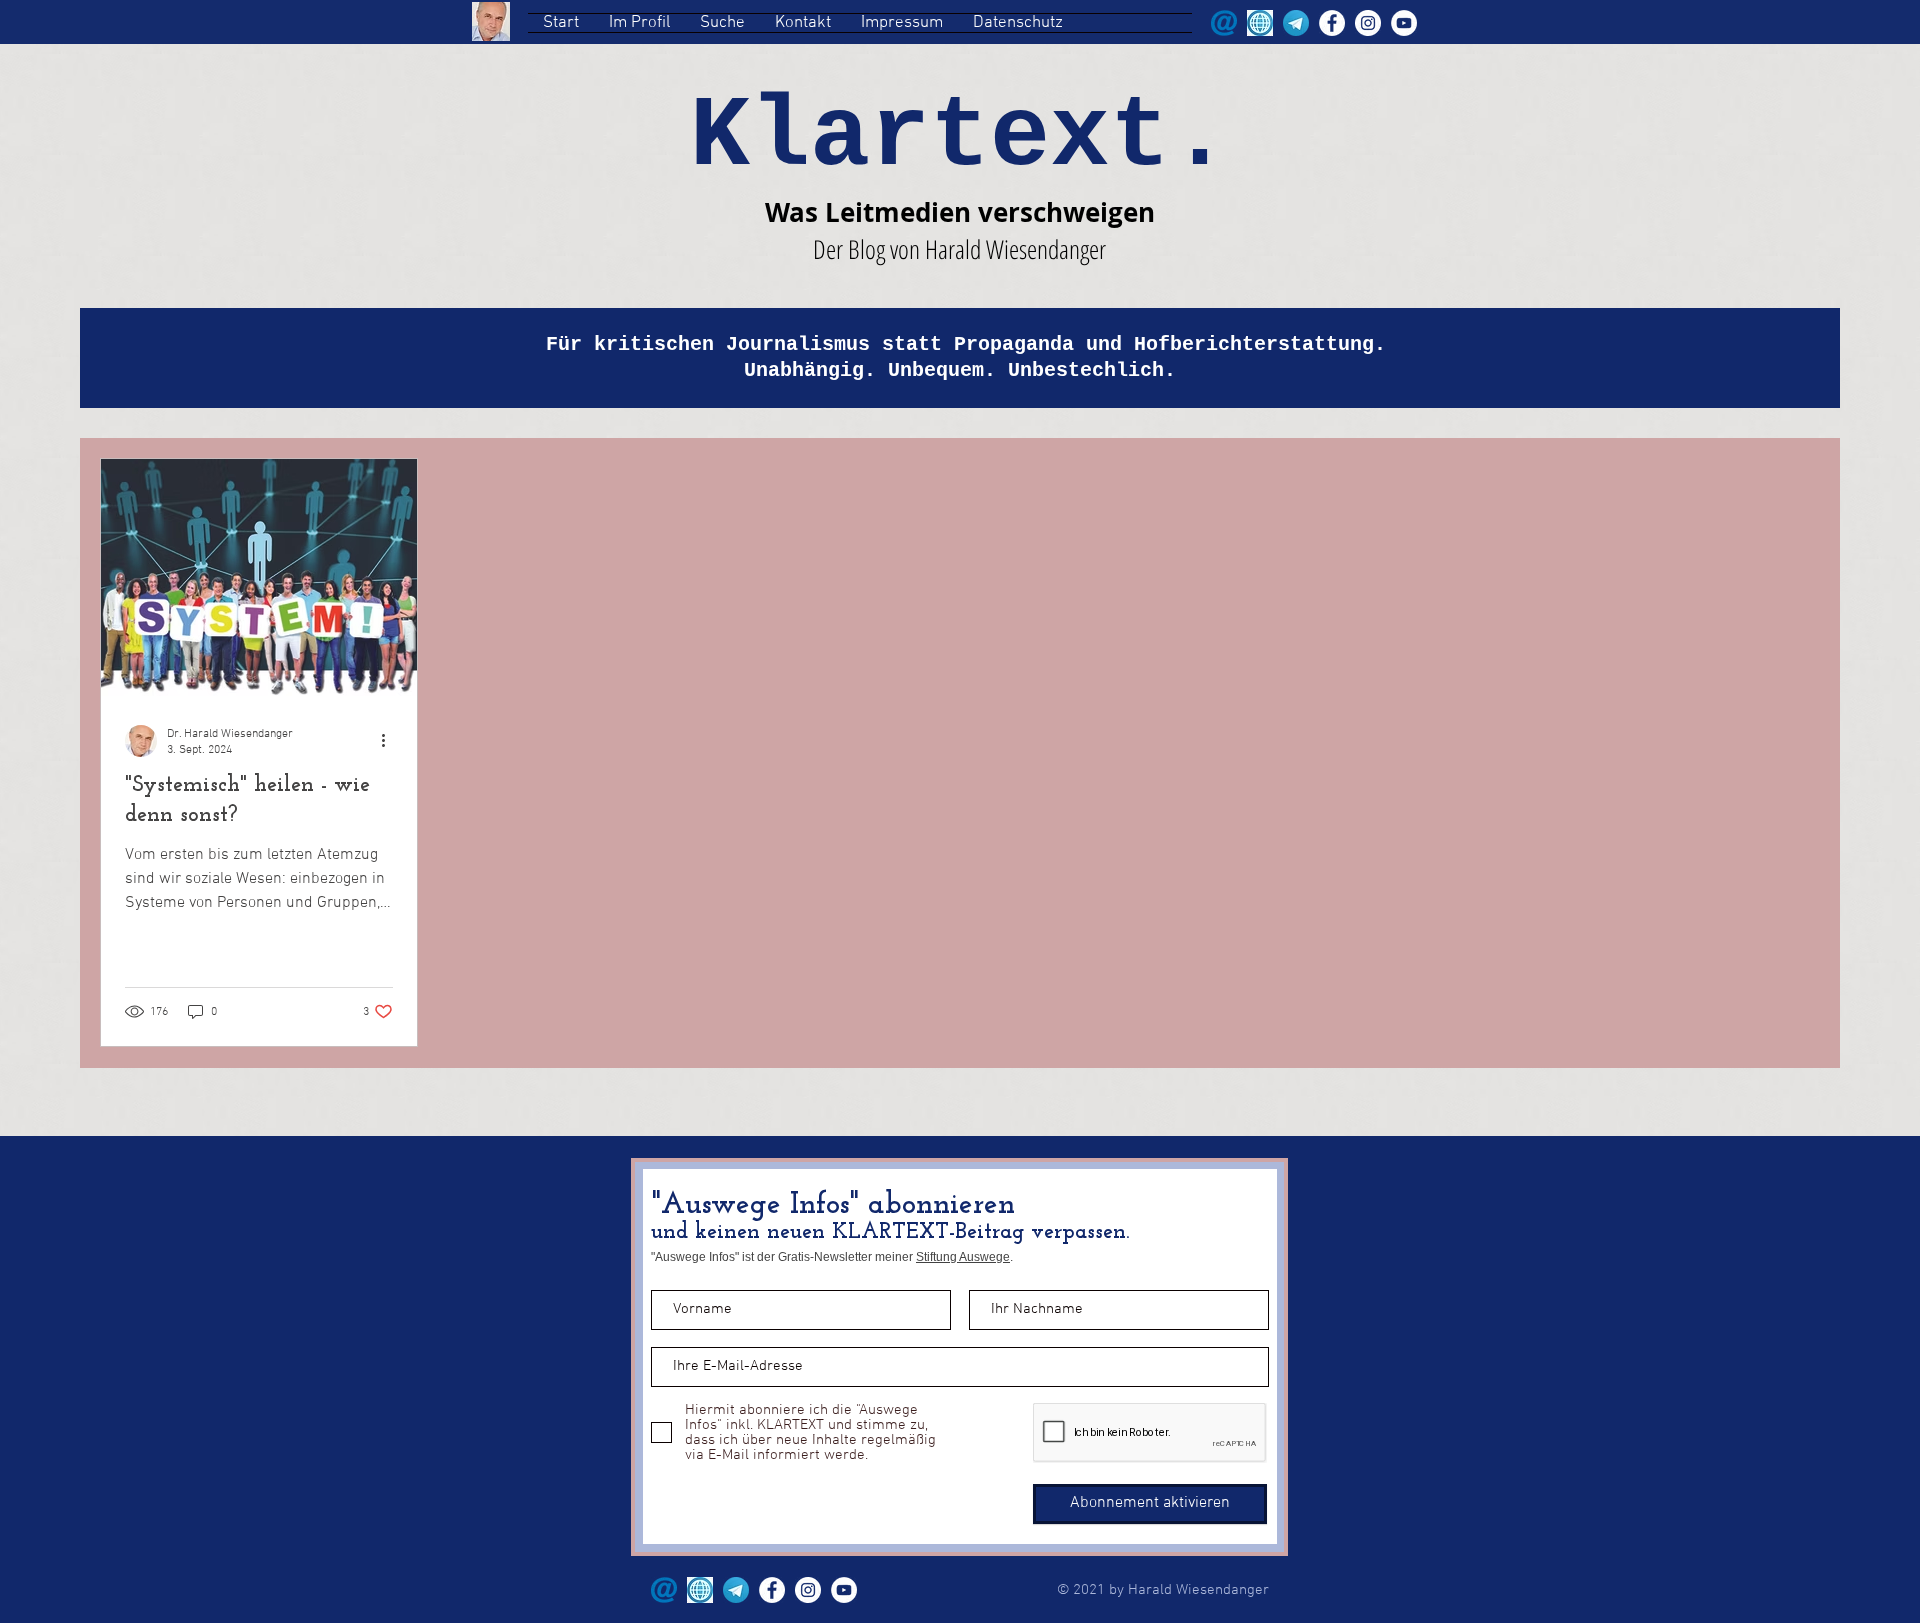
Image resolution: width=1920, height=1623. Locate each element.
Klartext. (960, 137)
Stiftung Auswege (963, 1257)
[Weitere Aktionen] (390, 741)
